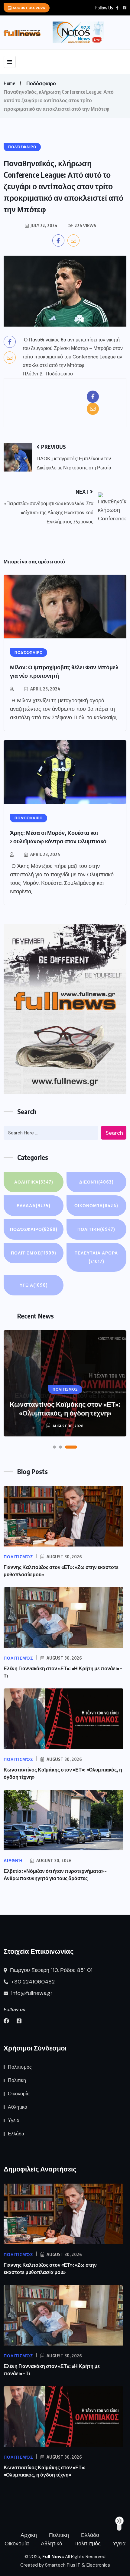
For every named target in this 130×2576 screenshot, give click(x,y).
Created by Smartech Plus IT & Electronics (65, 2565)
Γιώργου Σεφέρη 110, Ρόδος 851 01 (50, 1970)
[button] (54, 1447)
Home (9, 83)
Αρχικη (29, 2535)
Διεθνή (96, 1182)
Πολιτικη (96, 1229)
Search (114, 1133)
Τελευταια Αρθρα (96, 1257)
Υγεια (34, 1285)
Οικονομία (96, 1206)
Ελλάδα (34, 1206)
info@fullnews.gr (31, 1993)
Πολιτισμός (34, 1253)
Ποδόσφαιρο (41, 83)
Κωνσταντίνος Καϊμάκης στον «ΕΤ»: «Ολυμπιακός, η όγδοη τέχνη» (65, 1408)
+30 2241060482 (32, 1982)
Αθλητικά (34, 1182)
